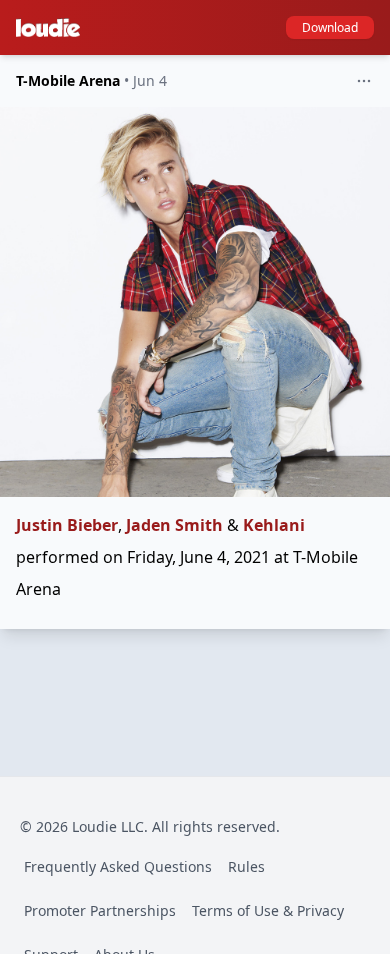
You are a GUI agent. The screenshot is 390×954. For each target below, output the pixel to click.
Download (330, 27)
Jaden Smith (174, 525)
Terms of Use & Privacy (268, 910)
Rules (246, 866)
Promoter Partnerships (100, 910)
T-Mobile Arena (68, 80)
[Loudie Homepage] (52, 28)
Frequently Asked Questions (118, 866)
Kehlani (274, 525)
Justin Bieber (67, 525)
